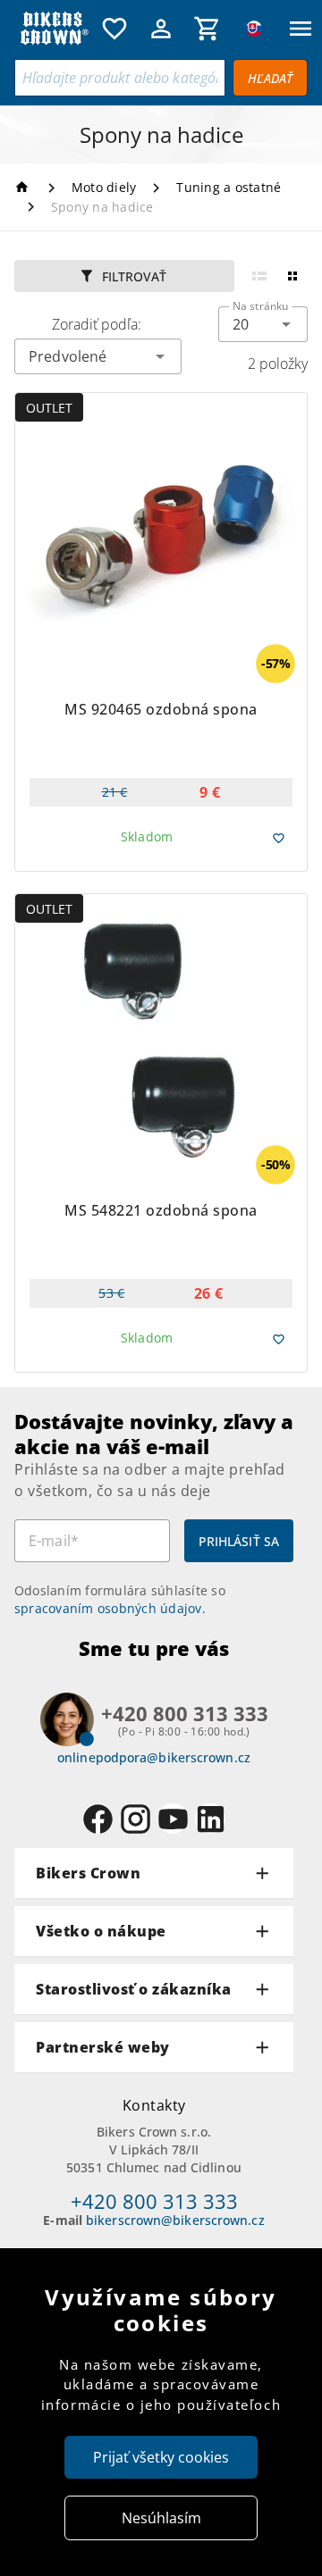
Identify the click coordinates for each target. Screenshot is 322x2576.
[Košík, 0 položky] (208, 29)
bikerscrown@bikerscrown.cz (175, 2220)
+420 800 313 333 (154, 2201)
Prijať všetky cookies (161, 2457)
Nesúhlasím (161, 2518)
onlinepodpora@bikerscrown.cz (154, 1757)
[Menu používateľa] (161, 29)
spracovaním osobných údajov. (110, 1608)
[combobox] (263, 324)
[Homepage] (25, 187)
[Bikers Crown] (54, 29)
